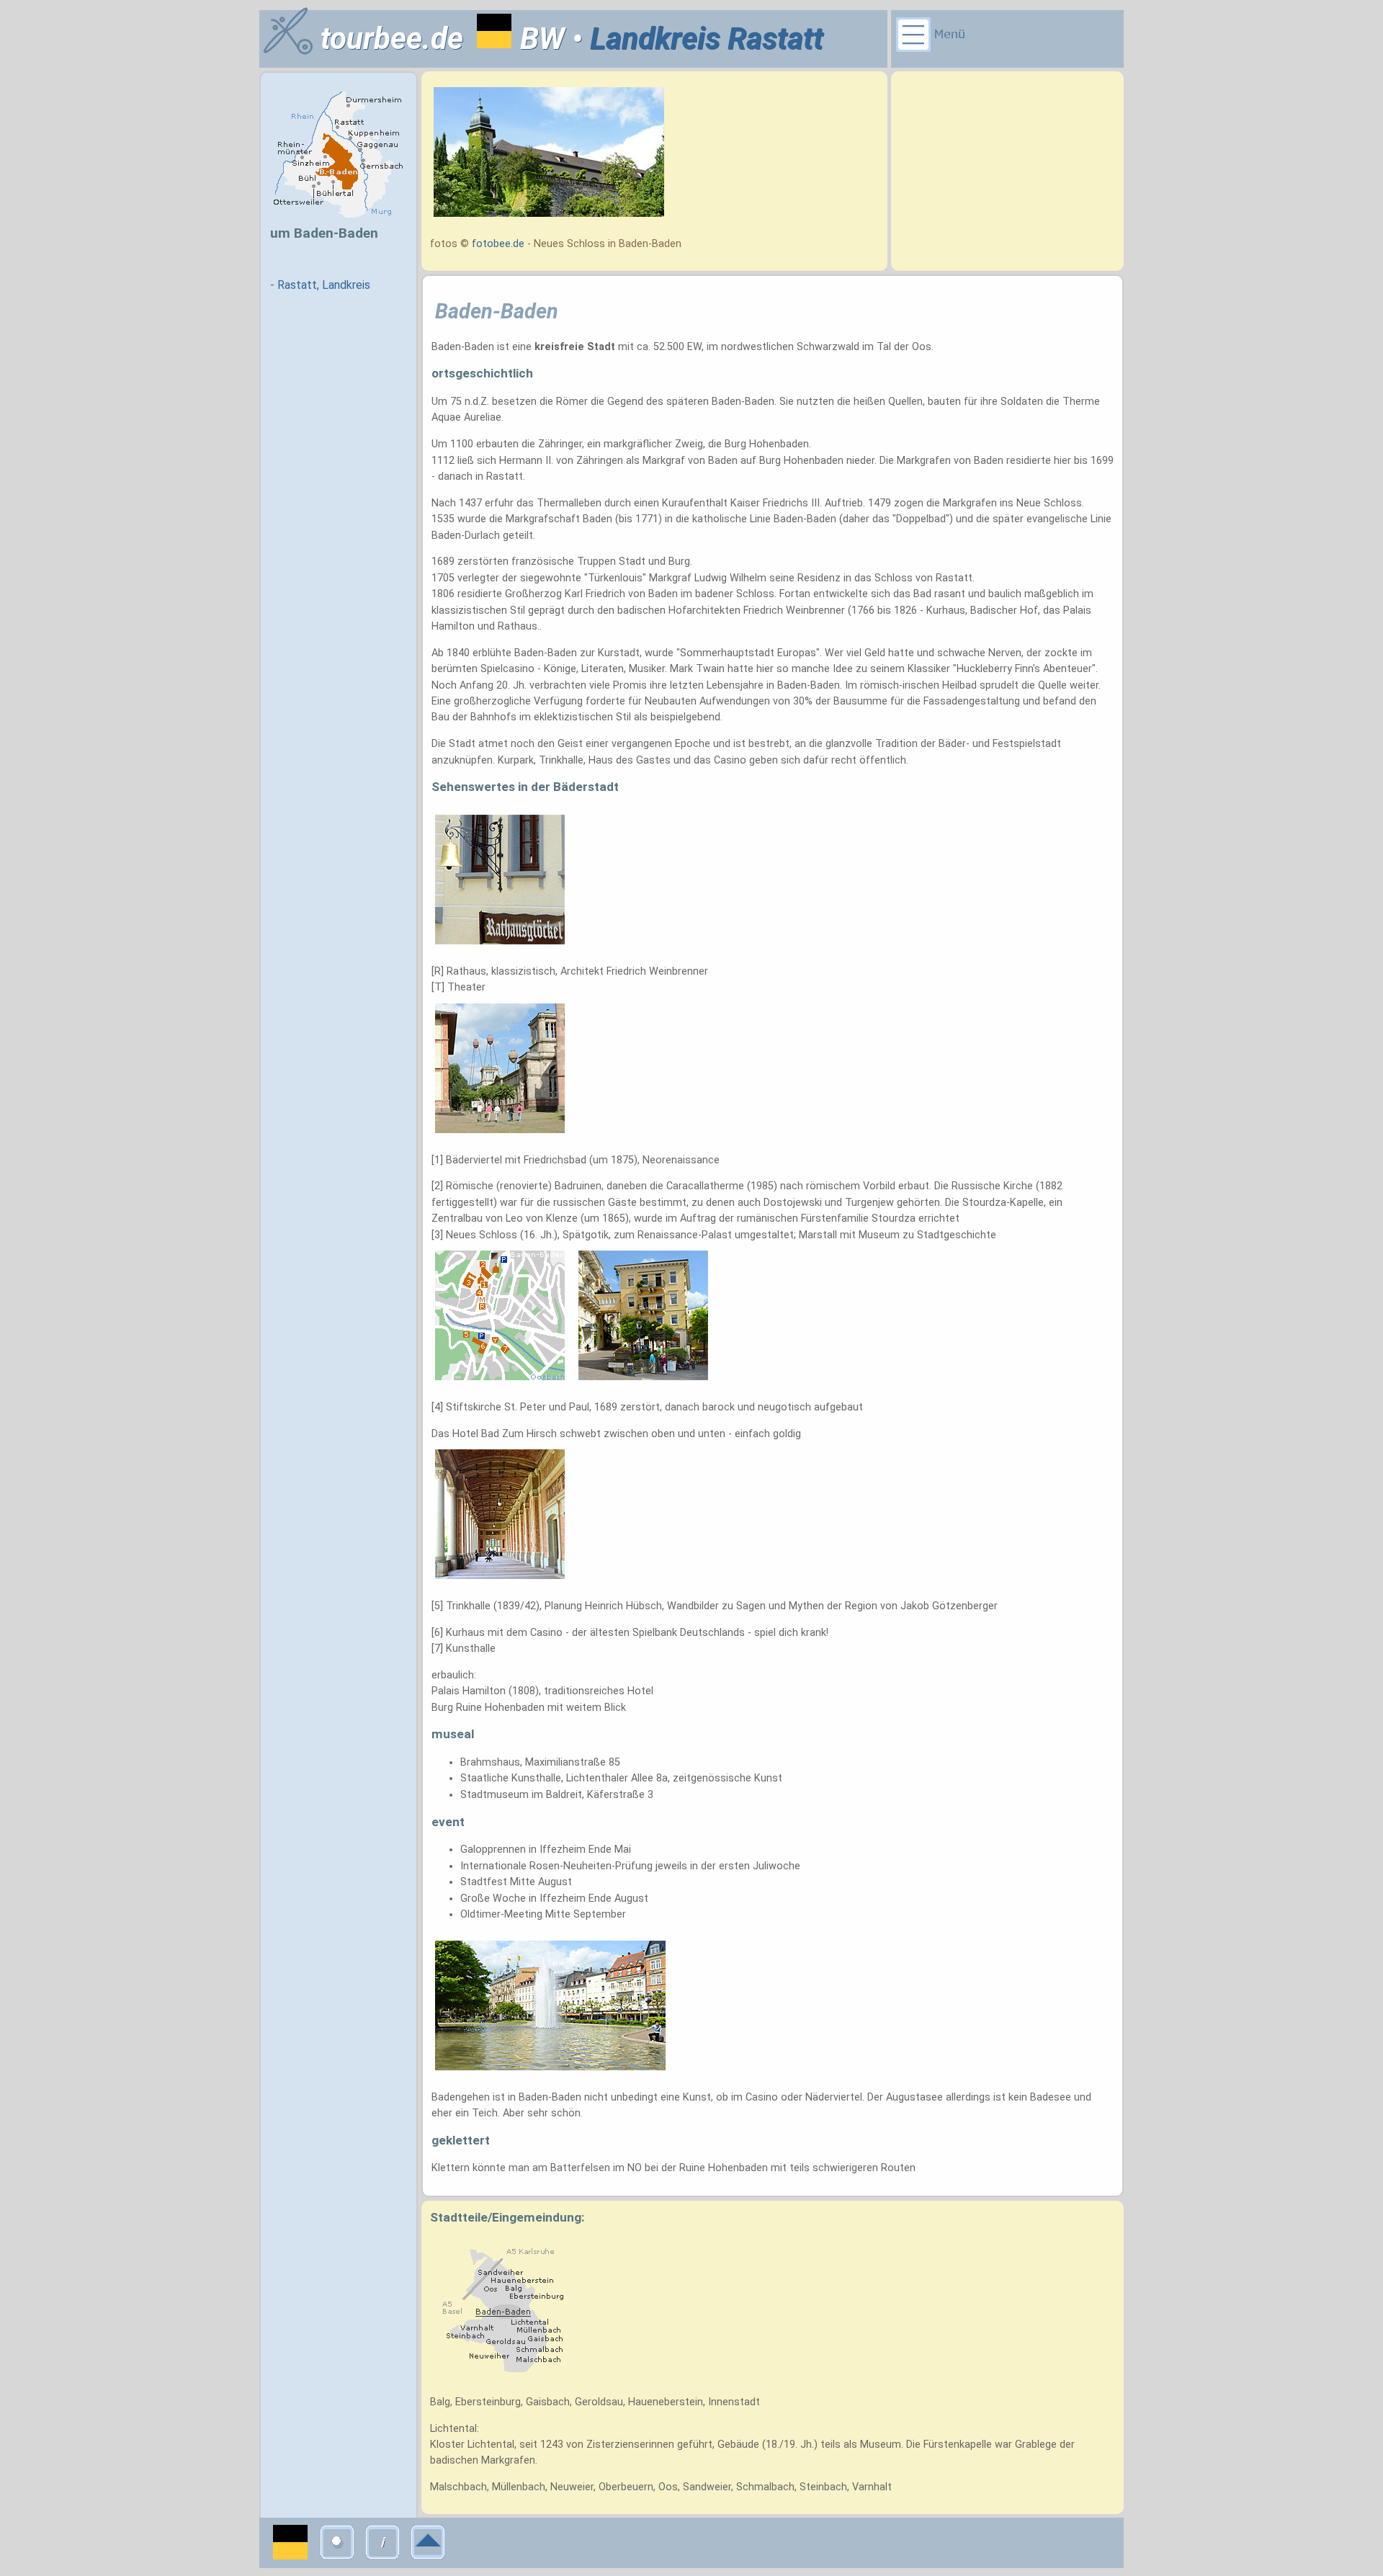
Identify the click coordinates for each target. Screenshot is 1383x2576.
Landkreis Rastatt (707, 39)
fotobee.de (498, 244)
